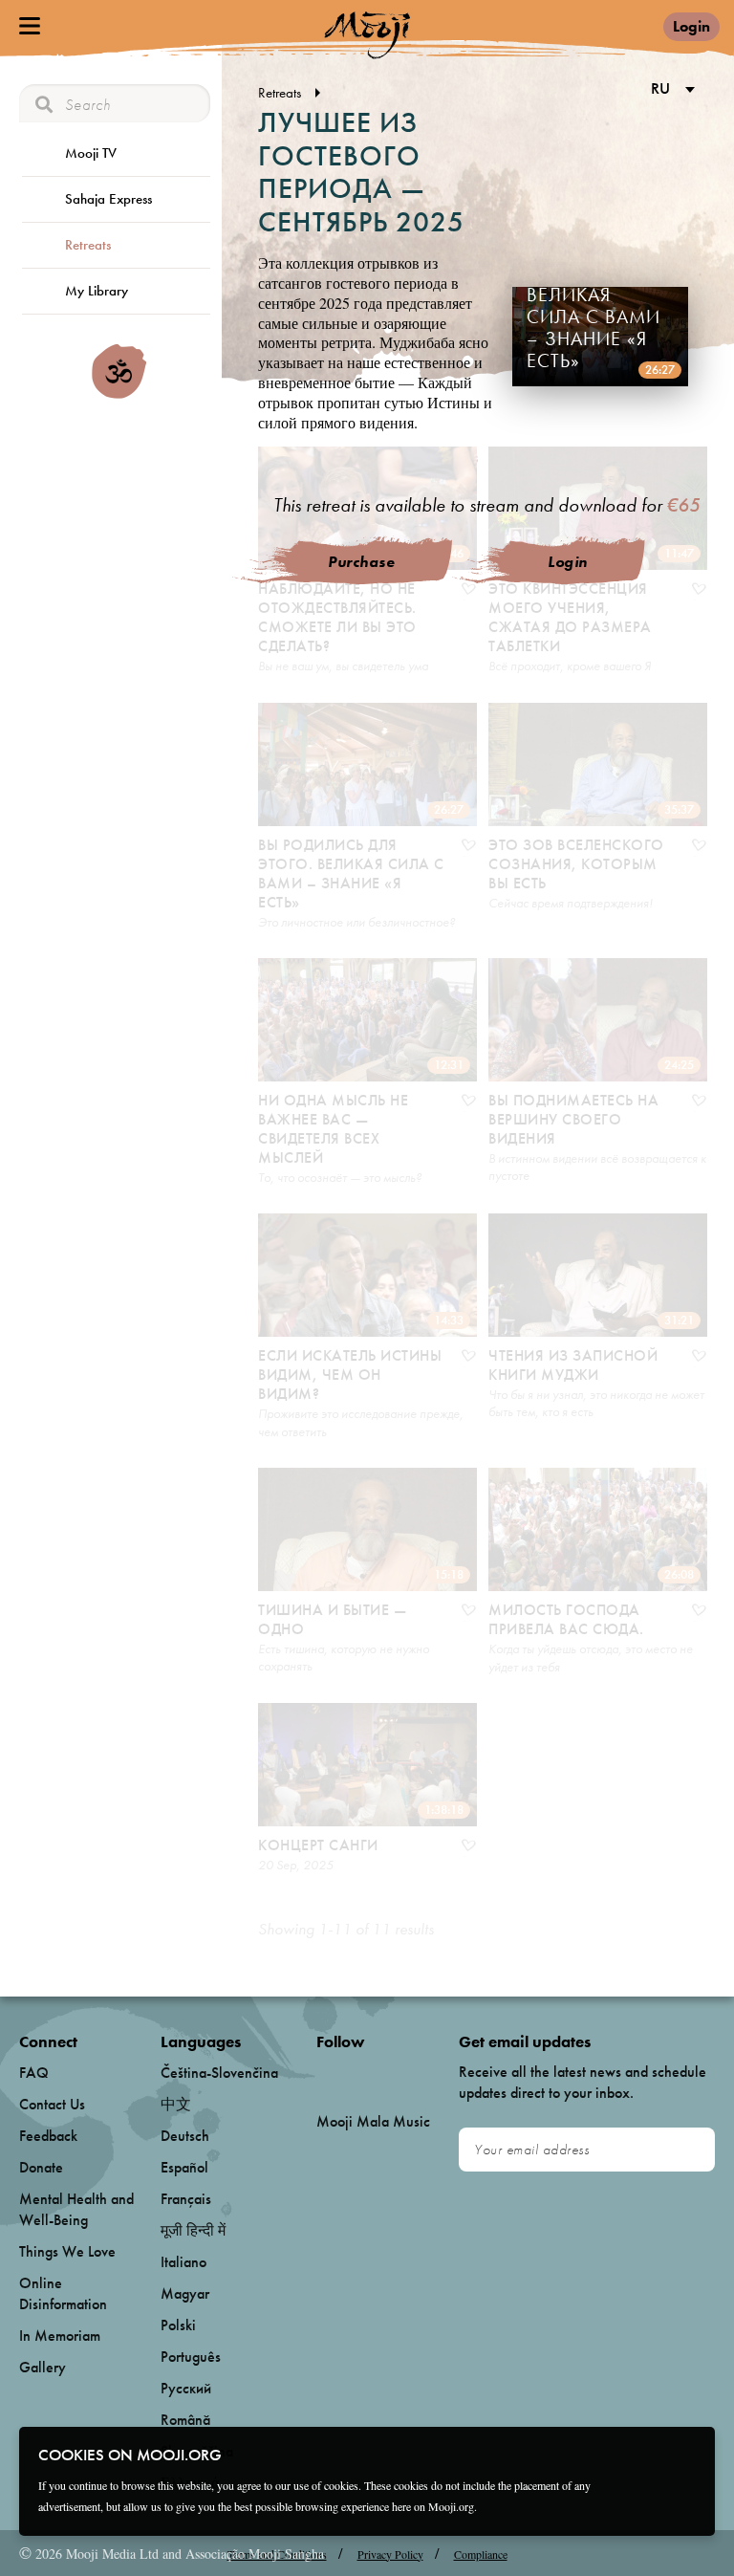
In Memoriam (60, 2336)
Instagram (398, 2074)
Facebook (322, 2074)
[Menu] (30, 26)
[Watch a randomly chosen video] (119, 394)
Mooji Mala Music (373, 2122)
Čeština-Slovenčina (219, 2073)
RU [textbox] (660, 88)
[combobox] (669, 90)
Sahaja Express (108, 199)
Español (184, 2167)
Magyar (185, 2293)
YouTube (357, 2073)
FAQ (34, 2073)
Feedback (48, 2136)
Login (691, 26)
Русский (186, 2388)
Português (191, 2357)
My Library (97, 291)
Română (185, 2420)
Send (691, 2150)
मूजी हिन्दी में (193, 2230)
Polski (178, 2325)
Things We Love (67, 2251)
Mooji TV (91, 153)
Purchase (361, 562)
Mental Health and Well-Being (76, 2209)
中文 (176, 2104)
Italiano (183, 2262)
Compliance (481, 2554)
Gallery (43, 2367)
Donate (41, 2167)
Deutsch (185, 2136)
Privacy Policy (390, 2554)
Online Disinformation (63, 2293)
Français (186, 2199)
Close (688, 2454)
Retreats (88, 245)
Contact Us (52, 2104)
